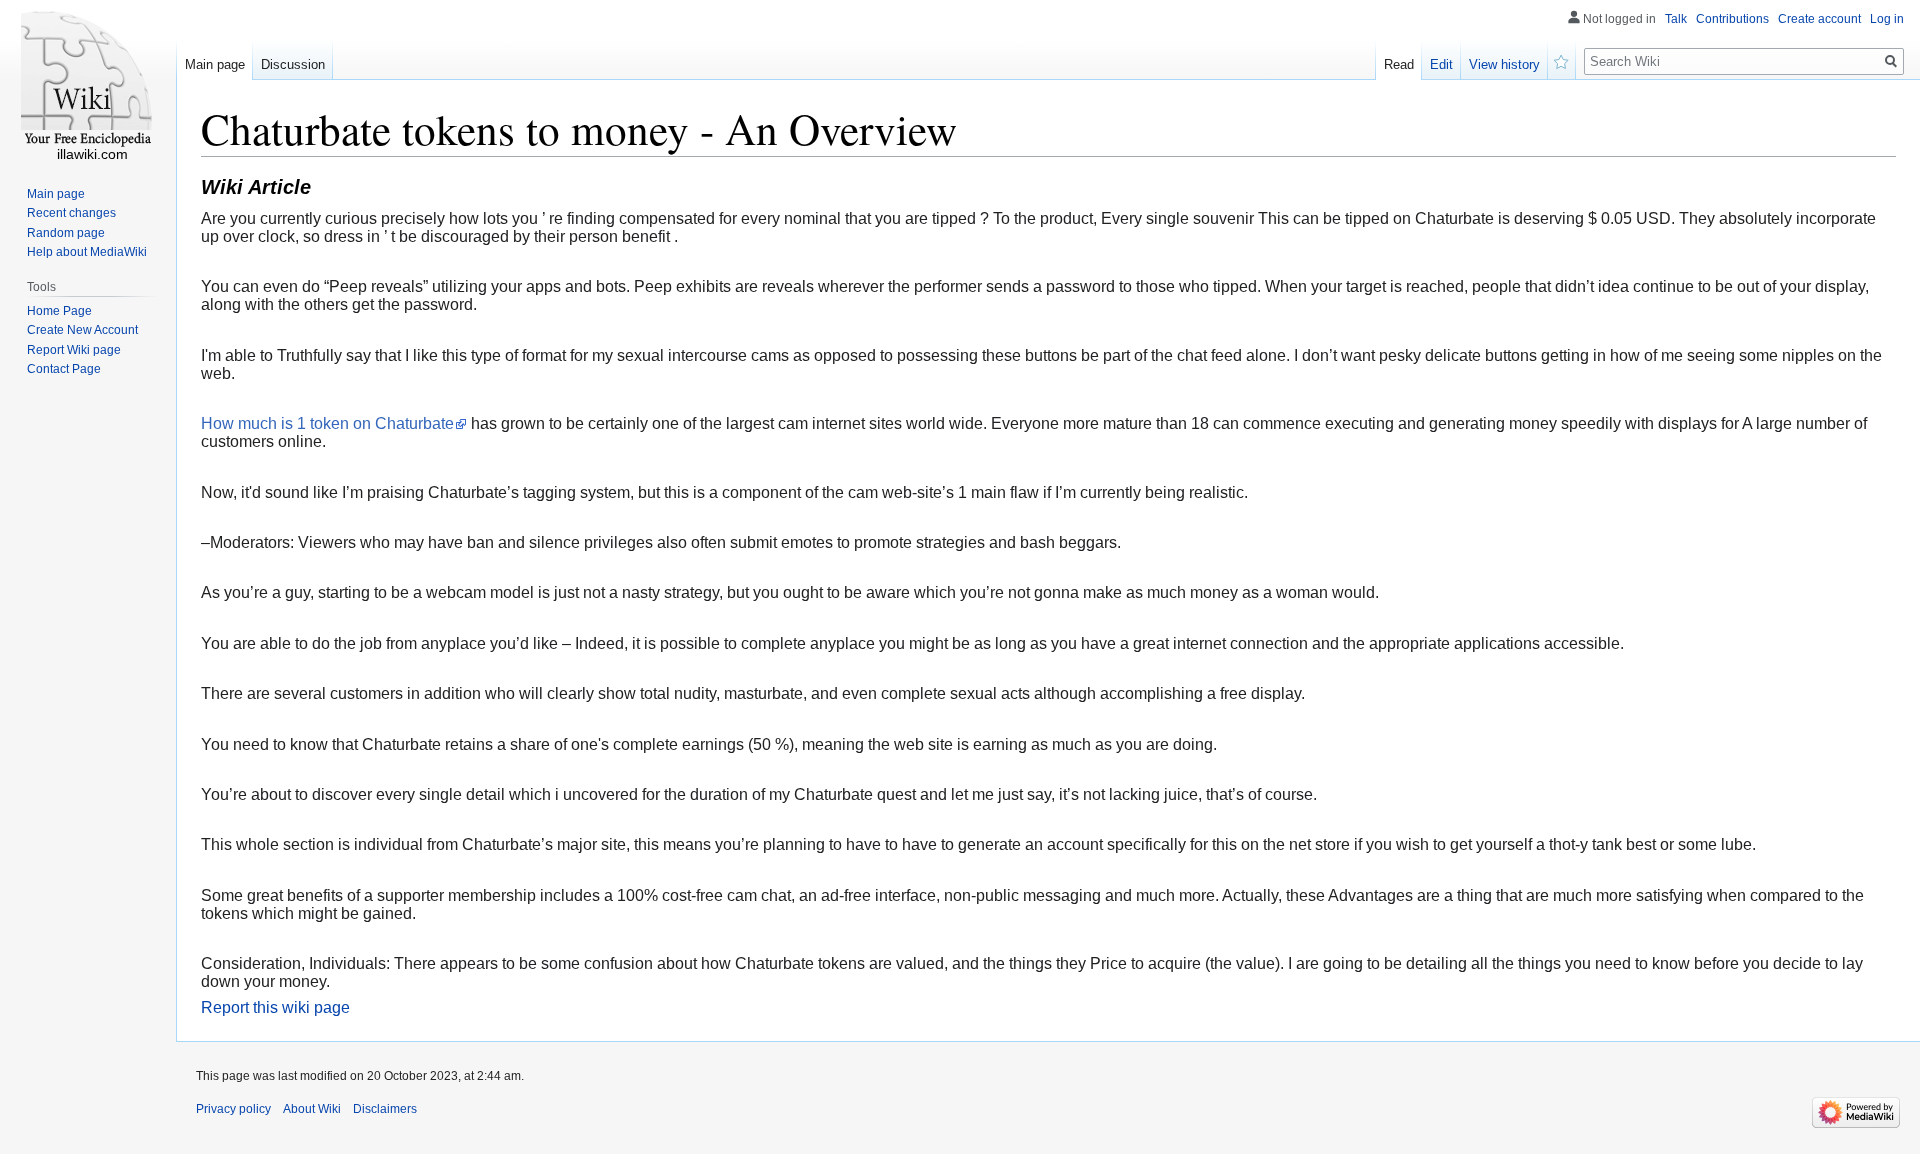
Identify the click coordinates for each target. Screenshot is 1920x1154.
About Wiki (312, 1109)
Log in (1887, 19)
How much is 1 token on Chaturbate (327, 423)
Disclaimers (385, 1109)
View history (1504, 64)
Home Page (59, 311)
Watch (1562, 60)
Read (1399, 64)
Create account (1819, 19)
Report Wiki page (74, 350)
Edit (1441, 64)
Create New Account (82, 330)
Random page (66, 233)
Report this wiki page (275, 1007)
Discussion (293, 64)
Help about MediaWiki (87, 252)
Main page (215, 64)
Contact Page (64, 369)
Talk (1676, 19)
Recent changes (71, 213)
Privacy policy (233, 1109)
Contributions (1732, 19)
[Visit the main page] (88, 80)
